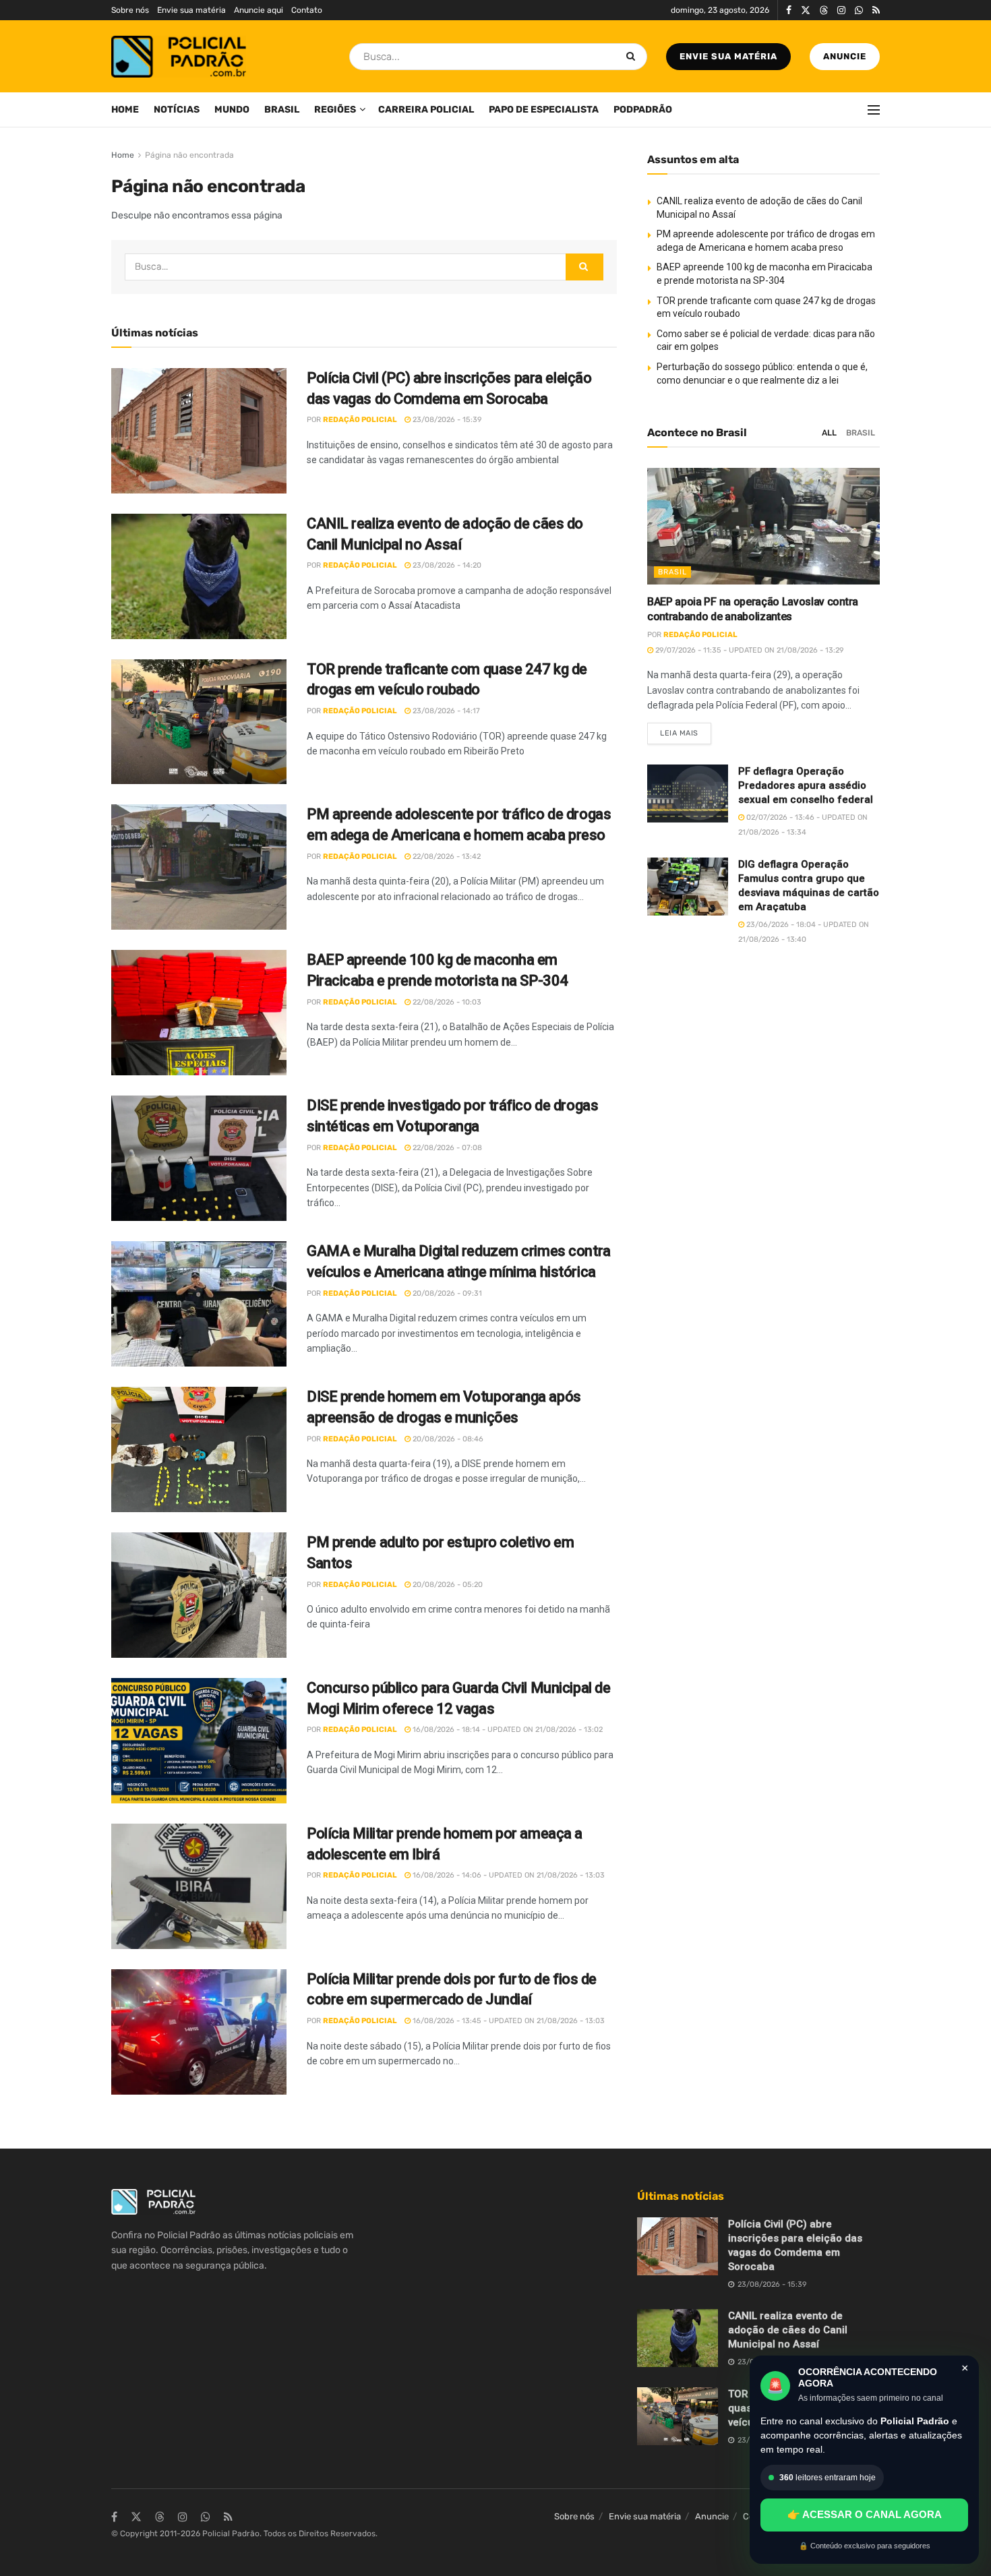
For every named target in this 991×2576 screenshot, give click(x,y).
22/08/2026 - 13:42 (446, 857)
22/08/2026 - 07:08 (446, 1148)
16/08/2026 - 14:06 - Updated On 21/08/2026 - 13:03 (508, 1875)
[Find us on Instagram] (841, 10)
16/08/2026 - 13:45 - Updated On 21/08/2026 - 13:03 (508, 2021)
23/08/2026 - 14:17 (445, 711)
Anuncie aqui (259, 10)
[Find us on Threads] (824, 11)
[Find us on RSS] (876, 10)
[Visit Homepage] (179, 57)
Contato (307, 10)
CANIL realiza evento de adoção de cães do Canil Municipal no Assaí (788, 2330)
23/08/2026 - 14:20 (446, 565)
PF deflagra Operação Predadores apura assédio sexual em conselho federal (806, 785)
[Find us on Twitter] (806, 10)
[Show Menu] (874, 110)
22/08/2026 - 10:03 (446, 1002)
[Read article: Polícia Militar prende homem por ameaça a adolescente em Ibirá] (199, 1886)
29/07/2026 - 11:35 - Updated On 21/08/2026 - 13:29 (749, 650)
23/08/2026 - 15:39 (446, 420)
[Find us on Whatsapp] (859, 10)
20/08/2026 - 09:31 (446, 1293)
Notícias (177, 110)
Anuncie (845, 56)
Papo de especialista (544, 110)
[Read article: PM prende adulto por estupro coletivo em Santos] (199, 1595)
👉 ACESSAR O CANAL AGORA (865, 2514)
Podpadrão (643, 110)
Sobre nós (130, 10)
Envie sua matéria (191, 10)
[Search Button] (633, 57)
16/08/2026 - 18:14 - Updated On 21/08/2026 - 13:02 (507, 1730)
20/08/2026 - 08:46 (447, 1439)
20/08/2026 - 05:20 (447, 1585)
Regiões (335, 110)
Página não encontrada (189, 155)
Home (125, 110)
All (829, 433)
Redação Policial (360, 420)
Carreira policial (426, 110)
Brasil (282, 110)
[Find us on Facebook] (789, 10)
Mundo (232, 110)
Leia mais (686, 730)
